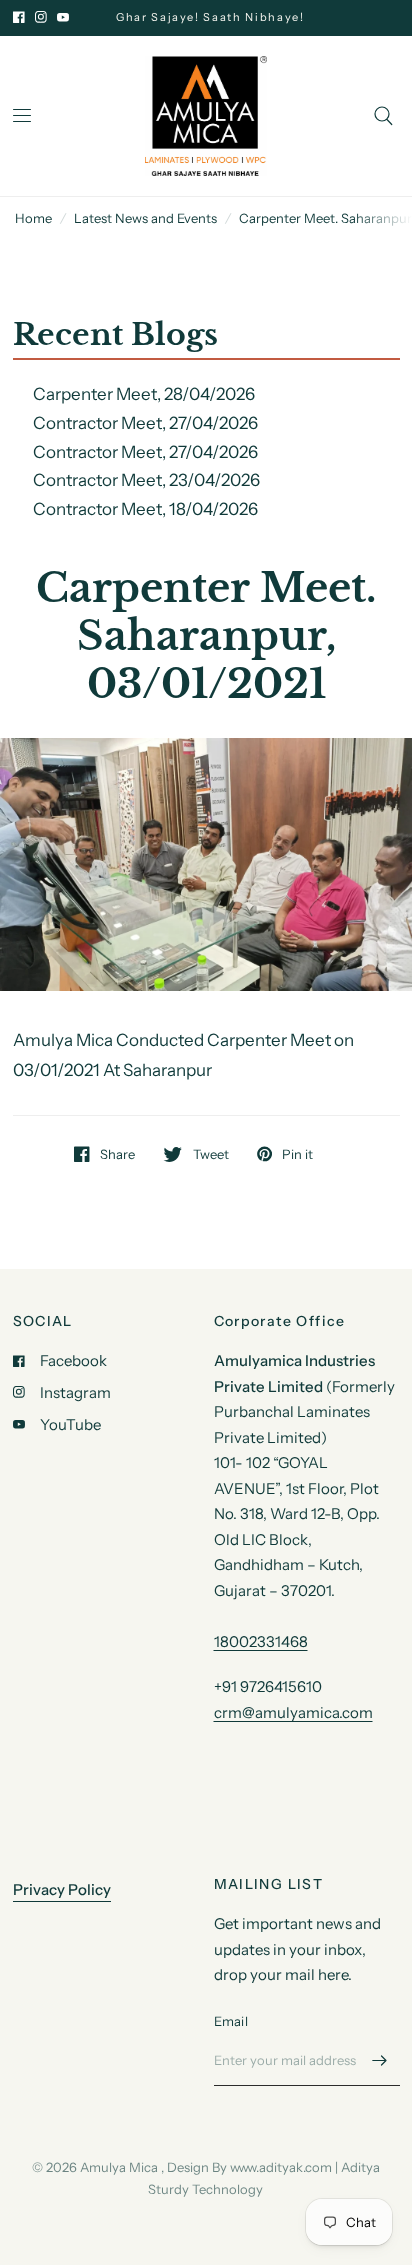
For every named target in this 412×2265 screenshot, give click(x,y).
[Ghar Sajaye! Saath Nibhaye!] (229, 17)
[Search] (383, 116)
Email (231, 2021)
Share (117, 1154)
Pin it (297, 1154)
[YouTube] (63, 17)
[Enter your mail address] (380, 2060)
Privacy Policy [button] (62, 1889)
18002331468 (261, 1641)
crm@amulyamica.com (293, 1712)
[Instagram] (41, 17)
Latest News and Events (145, 218)
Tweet (210, 1154)
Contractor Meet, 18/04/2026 (145, 509)
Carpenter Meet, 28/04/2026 (144, 394)
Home (33, 218)
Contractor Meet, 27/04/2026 (145, 423)
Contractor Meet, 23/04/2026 (146, 480)
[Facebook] (19, 17)
